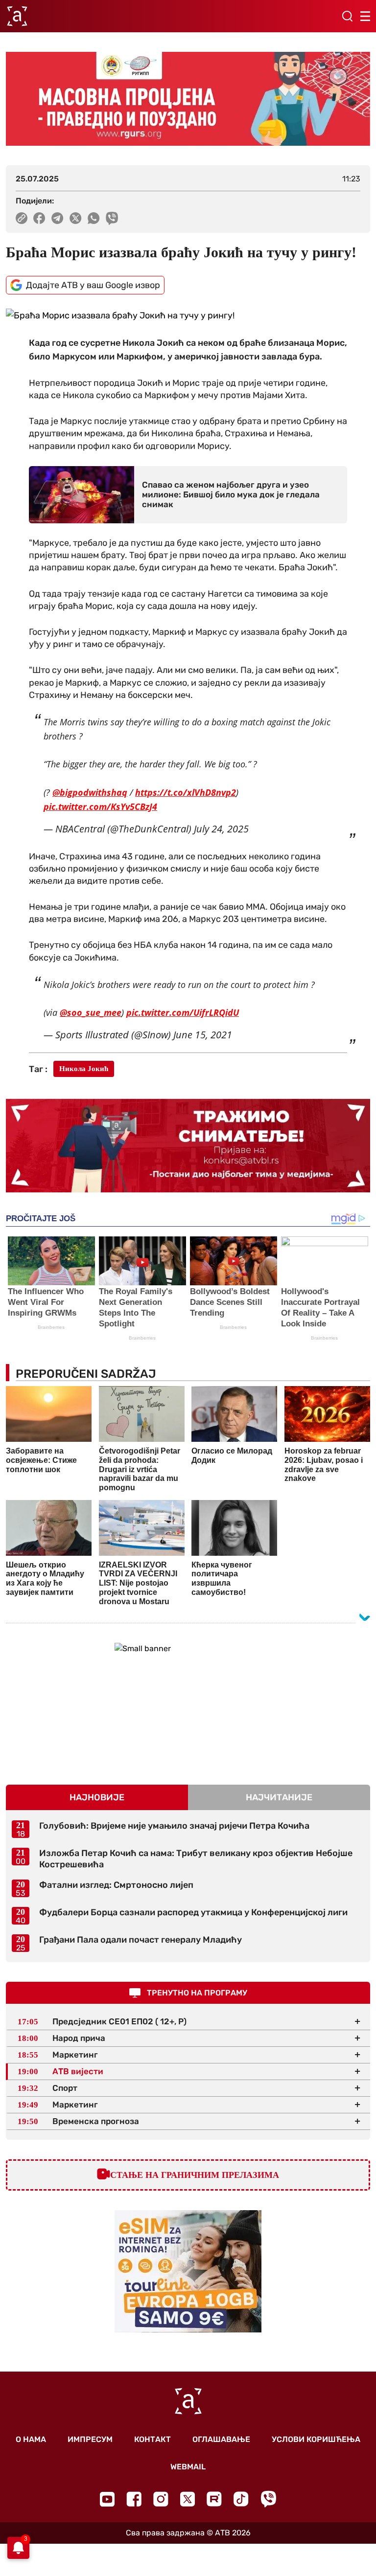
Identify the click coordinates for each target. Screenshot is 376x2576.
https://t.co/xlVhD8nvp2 (186, 792)
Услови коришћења (316, 2439)
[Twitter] (188, 2499)
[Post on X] (76, 218)
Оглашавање (221, 2439)
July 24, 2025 (221, 829)
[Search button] (347, 16)
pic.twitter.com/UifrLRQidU (183, 1012)
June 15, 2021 (203, 1035)
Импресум (90, 2439)
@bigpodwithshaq (90, 792)
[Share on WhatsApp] (94, 218)
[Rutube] (214, 2499)
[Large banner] (188, 99)
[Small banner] (188, 1704)
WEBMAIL (188, 2467)
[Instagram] (161, 2499)
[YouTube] (107, 2499)
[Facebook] (134, 2499)
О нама (31, 2439)
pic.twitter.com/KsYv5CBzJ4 (100, 806)
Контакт (153, 2439)
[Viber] (268, 2499)
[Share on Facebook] (39, 218)
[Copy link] (22, 218)
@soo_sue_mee (91, 1012)
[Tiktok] (241, 2499)
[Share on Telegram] (58, 218)
